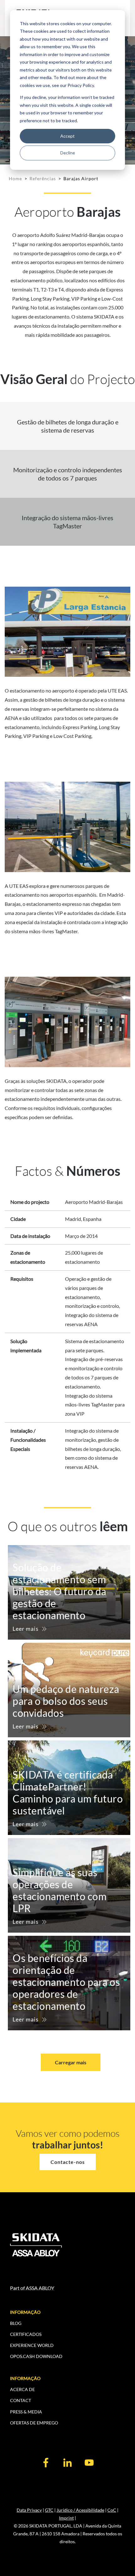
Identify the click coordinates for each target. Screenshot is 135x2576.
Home (15, 178)
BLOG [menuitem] (16, 2323)
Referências (43, 178)
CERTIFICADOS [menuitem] (26, 2334)
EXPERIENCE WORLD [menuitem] (32, 2345)
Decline (68, 153)
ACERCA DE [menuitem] (22, 2389)
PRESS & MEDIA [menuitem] (26, 2412)
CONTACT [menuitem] (21, 2400)
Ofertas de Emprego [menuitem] (34, 2423)
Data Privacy (29, 2510)
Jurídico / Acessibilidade (80, 2510)
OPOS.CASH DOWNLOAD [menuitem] (36, 2356)
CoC (112, 2510)
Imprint (66, 2518)
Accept (67, 136)
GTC (49, 2510)
